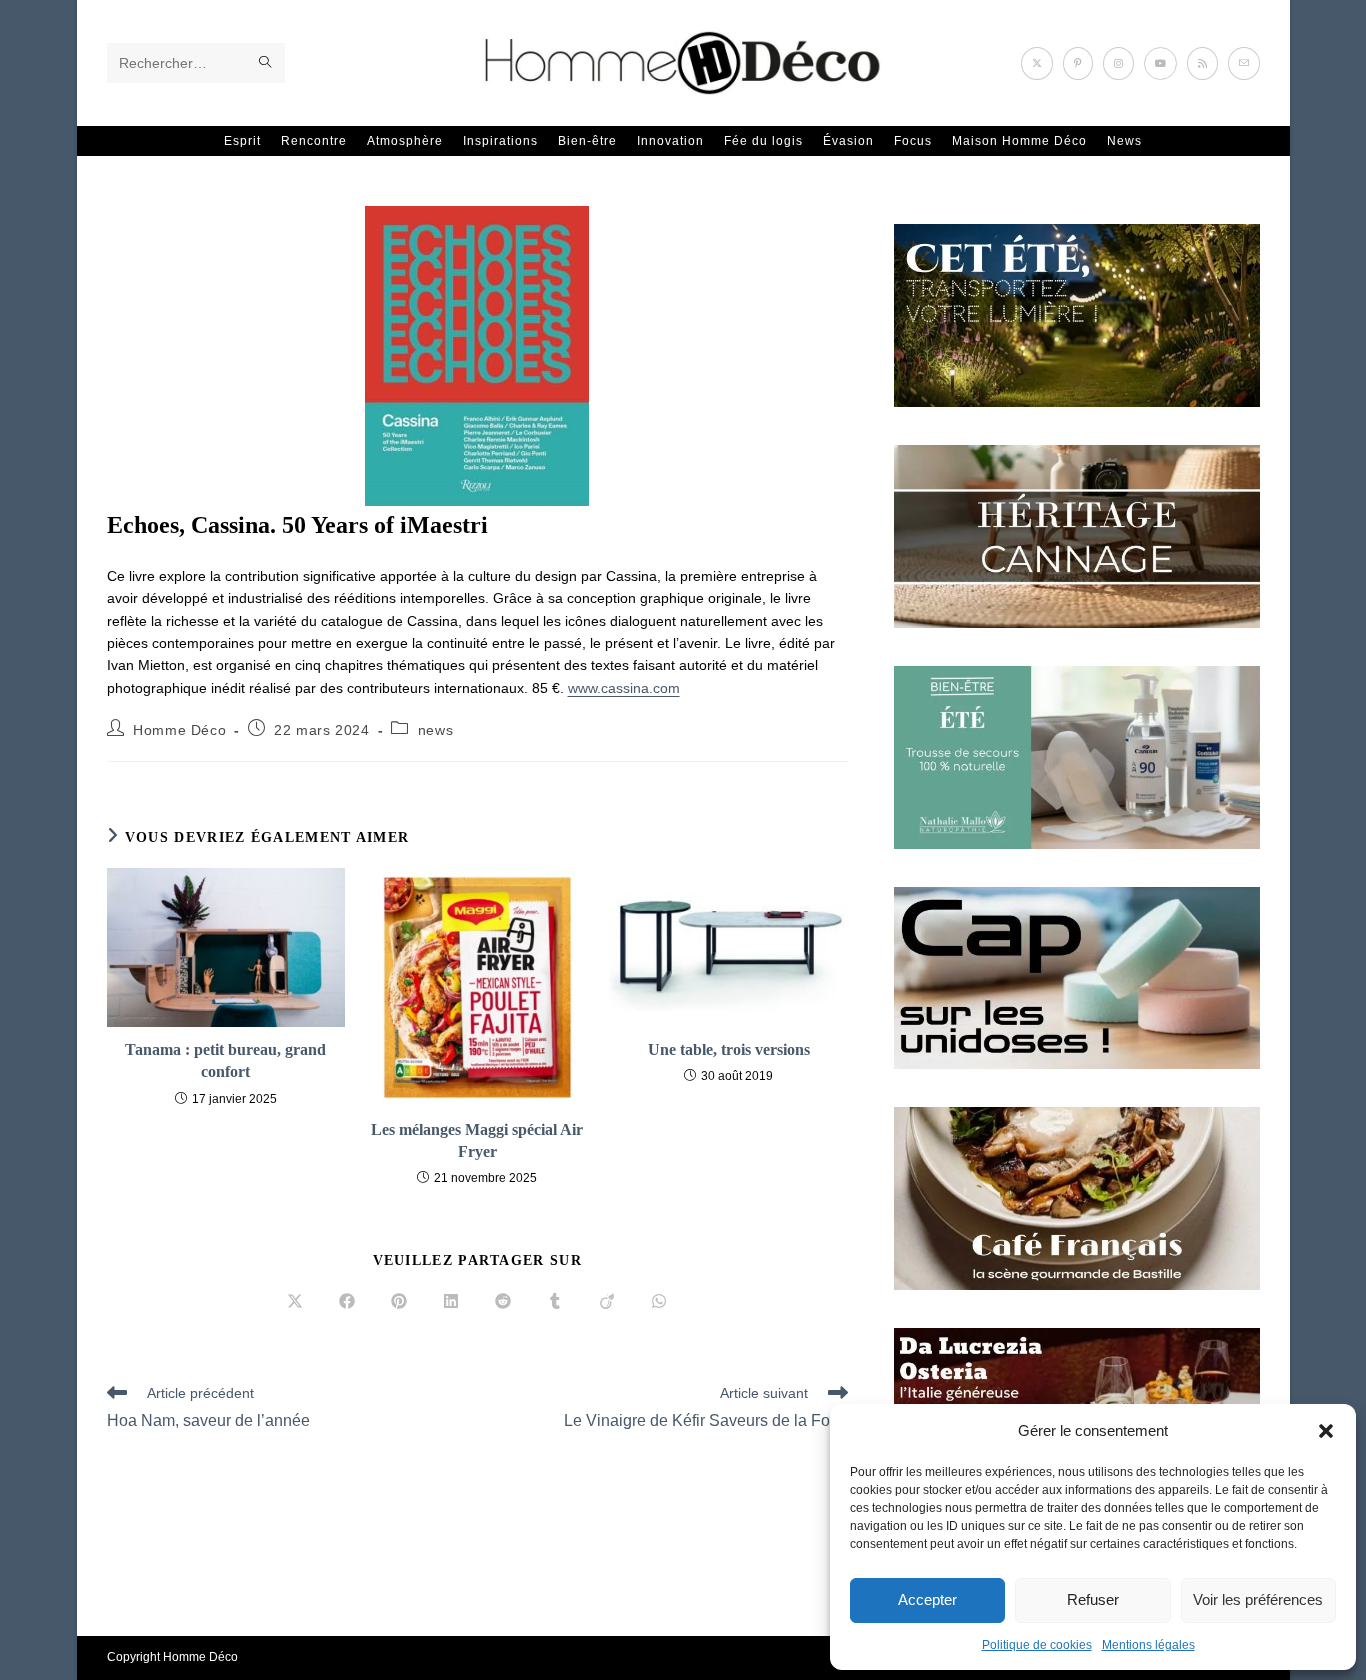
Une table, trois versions (729, 1049)
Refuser (1093, 1599)
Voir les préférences (1258, 1599)
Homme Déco (179, 730)
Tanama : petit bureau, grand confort (225, 1060)
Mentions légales (1148, 1645)
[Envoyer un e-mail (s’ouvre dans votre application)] (1244, 63)
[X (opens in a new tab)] (1037, 63)
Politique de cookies (1037, 1645)
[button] (1326, 1431)
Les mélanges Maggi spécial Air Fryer (477, 1140)
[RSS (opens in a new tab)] (1202, 63)
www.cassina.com (624, 688)
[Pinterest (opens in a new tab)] (1078, 63)
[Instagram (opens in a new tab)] (1118, 63)
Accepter (927, 1599)
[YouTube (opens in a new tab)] (1160, 63)
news (435, 730)
